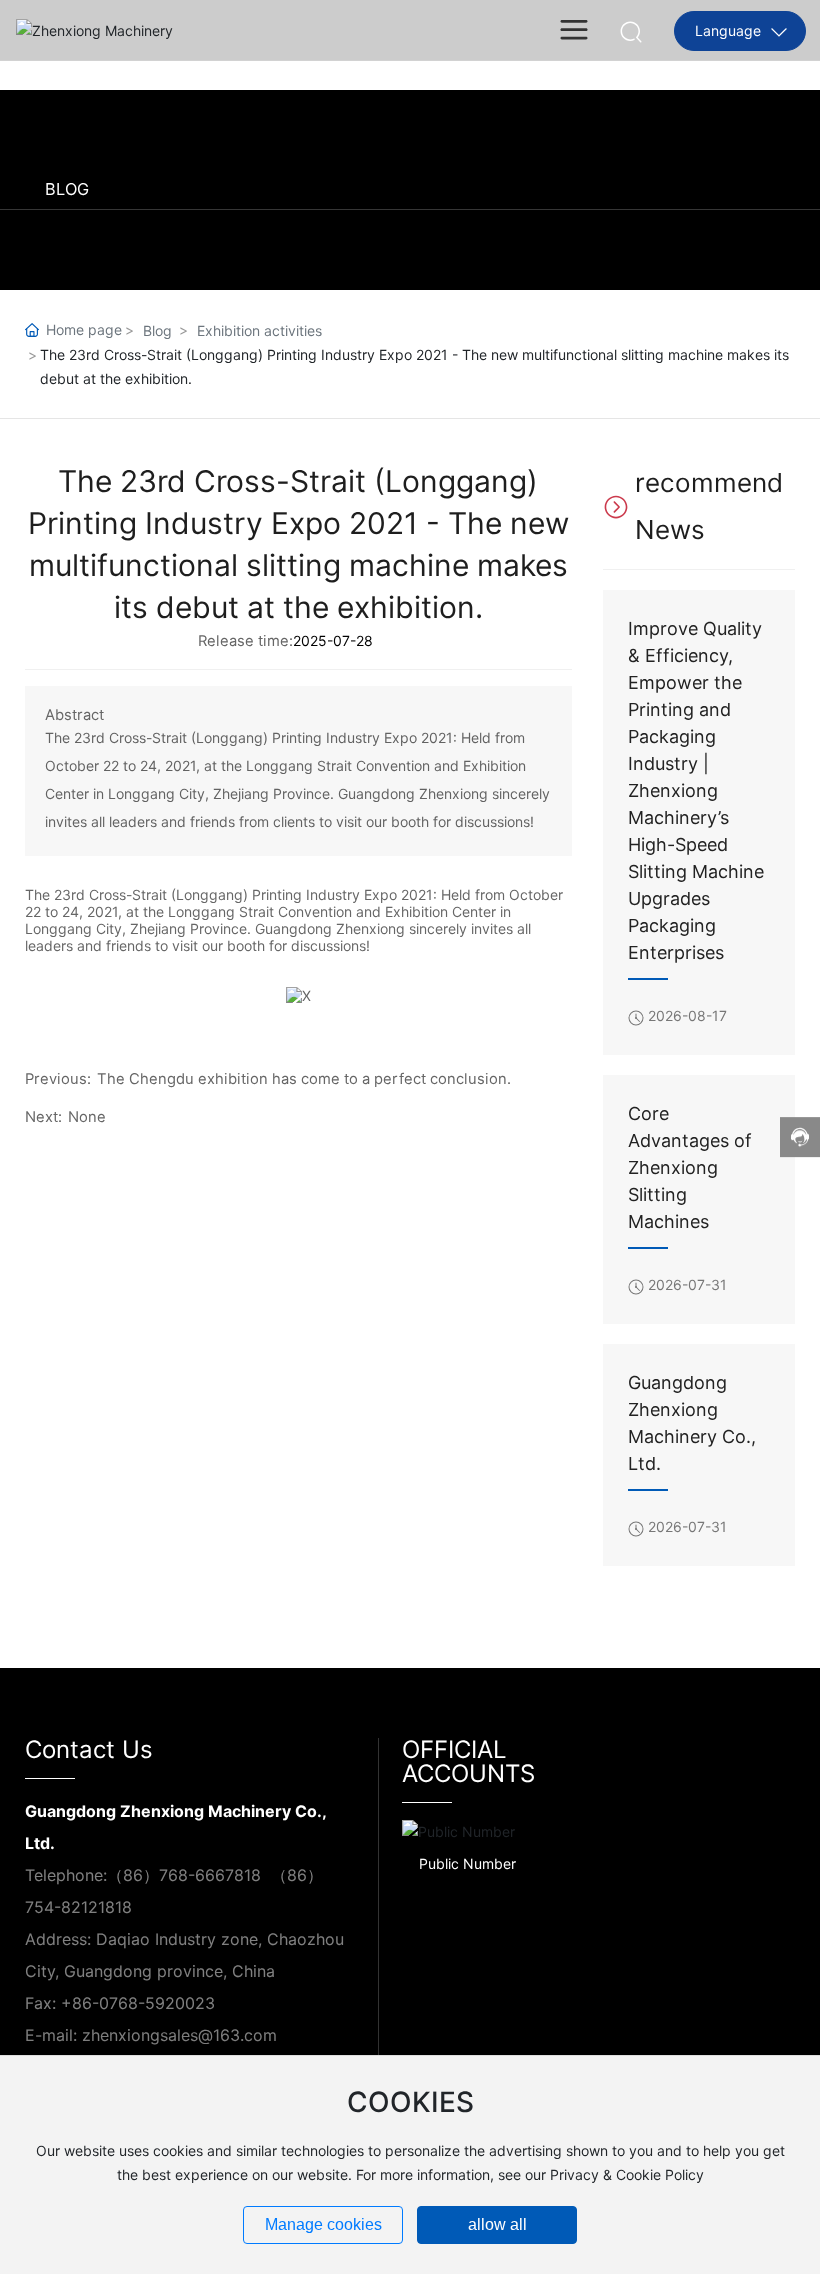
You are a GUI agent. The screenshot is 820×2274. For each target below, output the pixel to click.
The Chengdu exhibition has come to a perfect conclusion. (304, 1079)
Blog (157, 330)
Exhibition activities (259, 330)
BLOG (67, 189)
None (87, 1117)
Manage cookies (323, 2224)
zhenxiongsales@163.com (179, 2035)
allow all (497, 2224)
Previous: (58, 1079)
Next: (43, 1117)
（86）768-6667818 (184, 1875)
